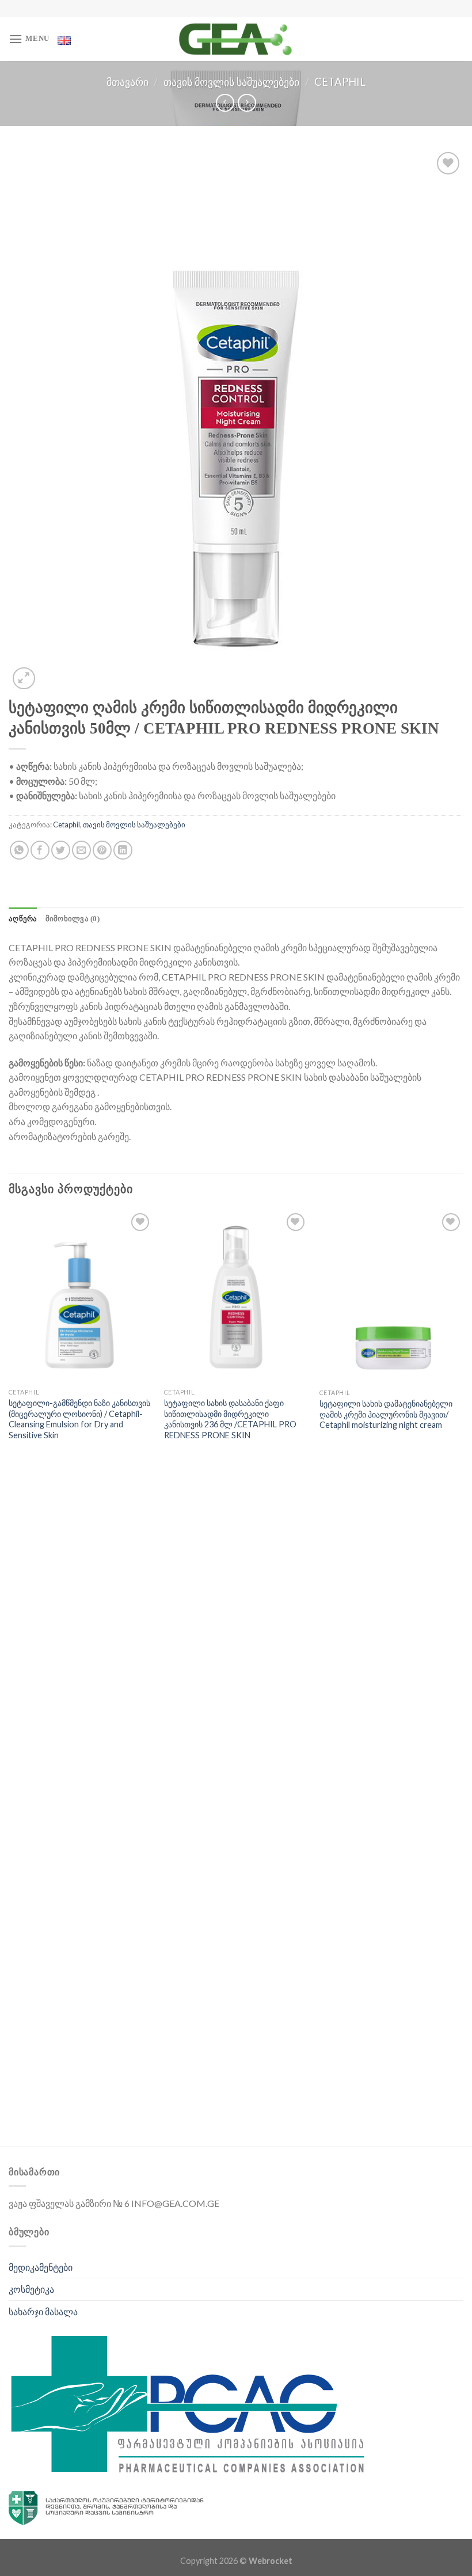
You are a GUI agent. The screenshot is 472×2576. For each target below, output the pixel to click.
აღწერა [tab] (23, 919)
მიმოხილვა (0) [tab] (73, 919)
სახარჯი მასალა (43, 2311)
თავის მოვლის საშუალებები (231, 82)
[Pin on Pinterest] (102, 850)
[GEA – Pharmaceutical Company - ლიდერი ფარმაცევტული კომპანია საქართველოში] (236, 39)
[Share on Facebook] (40, 850)
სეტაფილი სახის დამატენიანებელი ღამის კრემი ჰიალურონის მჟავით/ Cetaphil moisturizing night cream (386, 1414)
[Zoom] (24, 679)
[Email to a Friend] (81, 850)
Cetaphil (340, 82)
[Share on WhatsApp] (19, 850)
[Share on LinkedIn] (123, 850)
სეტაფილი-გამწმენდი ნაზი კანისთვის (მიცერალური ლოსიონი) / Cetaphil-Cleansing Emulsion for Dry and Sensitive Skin (79, 1419)
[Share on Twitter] (61, 850)
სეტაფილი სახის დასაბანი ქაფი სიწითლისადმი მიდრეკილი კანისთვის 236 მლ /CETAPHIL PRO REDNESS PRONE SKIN (230, 1419)
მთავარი (127, 82)
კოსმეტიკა (31, 2289)
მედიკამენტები (41, 2267)
